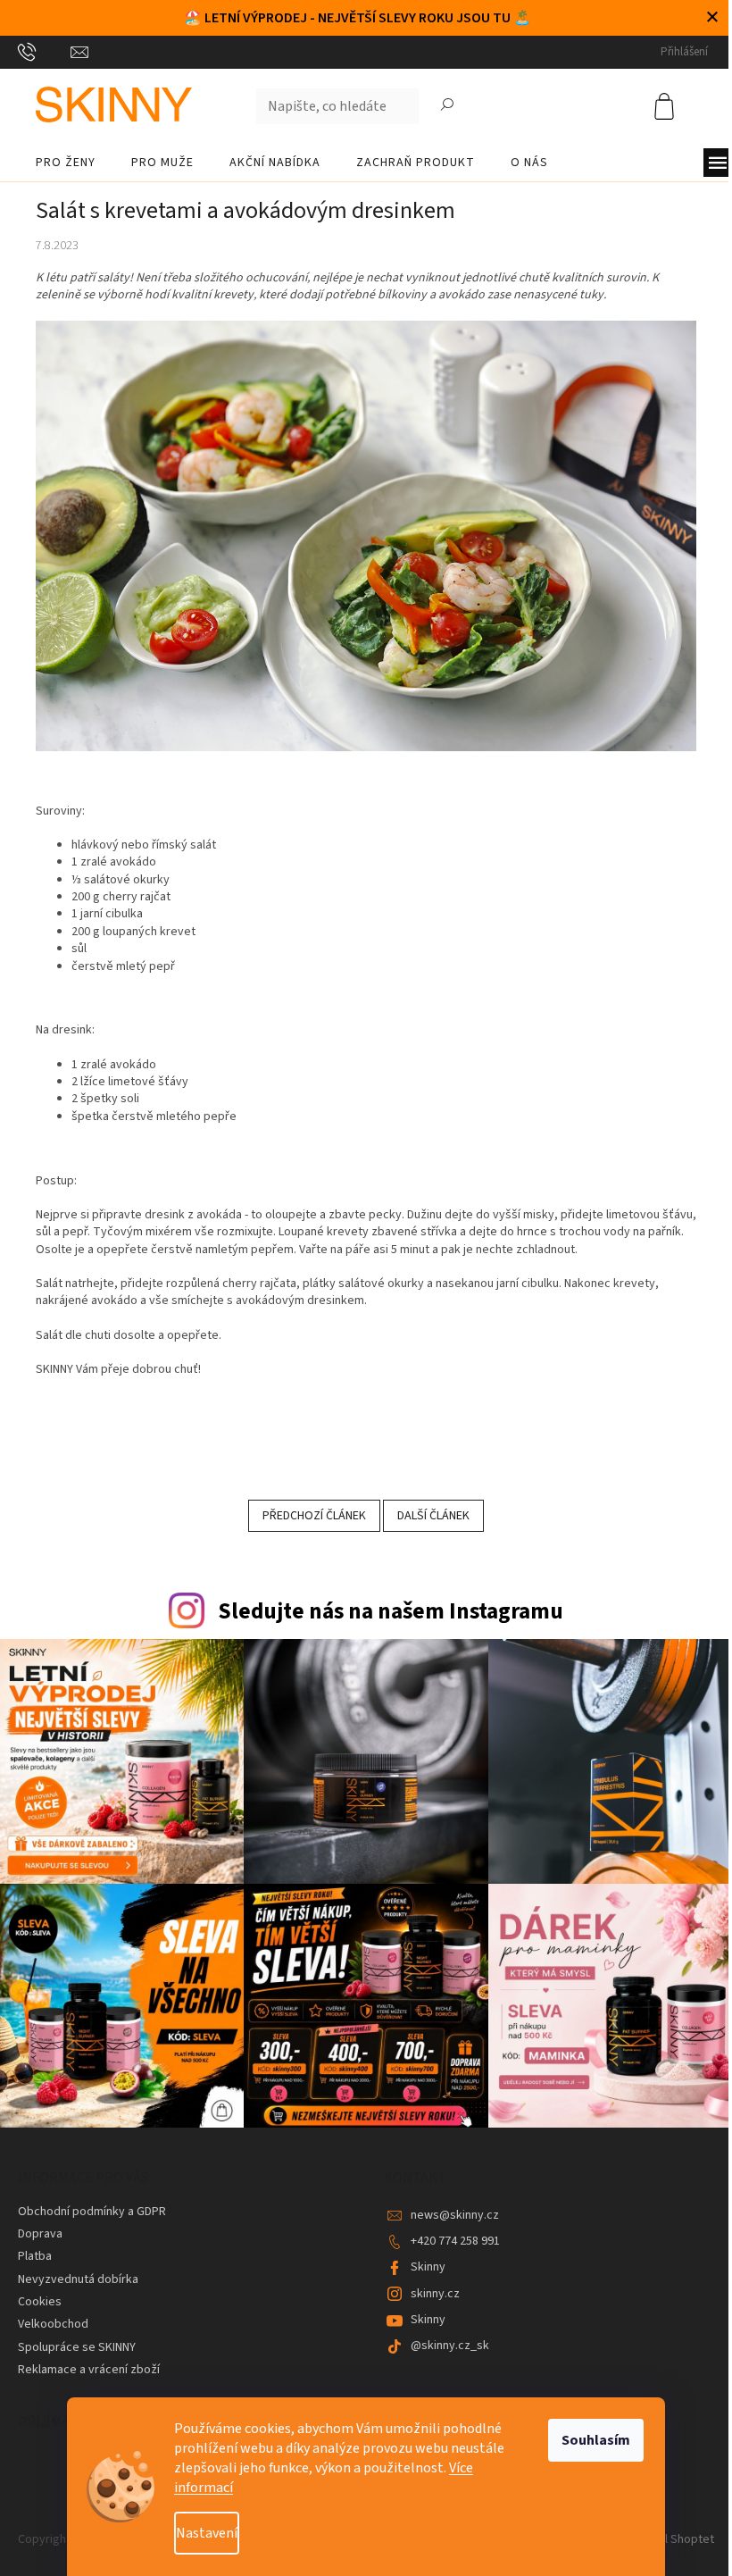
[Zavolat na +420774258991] (44, 52)
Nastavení (207, 2533)
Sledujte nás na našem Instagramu (391, 1611)
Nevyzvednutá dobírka (78, 2279)
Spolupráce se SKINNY (77, 2347)
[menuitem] (66, 163)
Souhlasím (596, 2440)
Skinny (428, 2267)
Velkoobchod (53, 2324)
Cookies (40, 2302)
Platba (35, 2256)
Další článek (433, 1516)
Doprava (40, 2234)
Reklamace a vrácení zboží (89, 2370)
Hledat (447, 106)
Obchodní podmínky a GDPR (92, 2212)
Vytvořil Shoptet (671, 2539)
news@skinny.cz (455, 2215)
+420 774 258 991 (455, 2241)
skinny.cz (435, 2294)
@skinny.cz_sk (450, 2346)
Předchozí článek (314, 1516)
